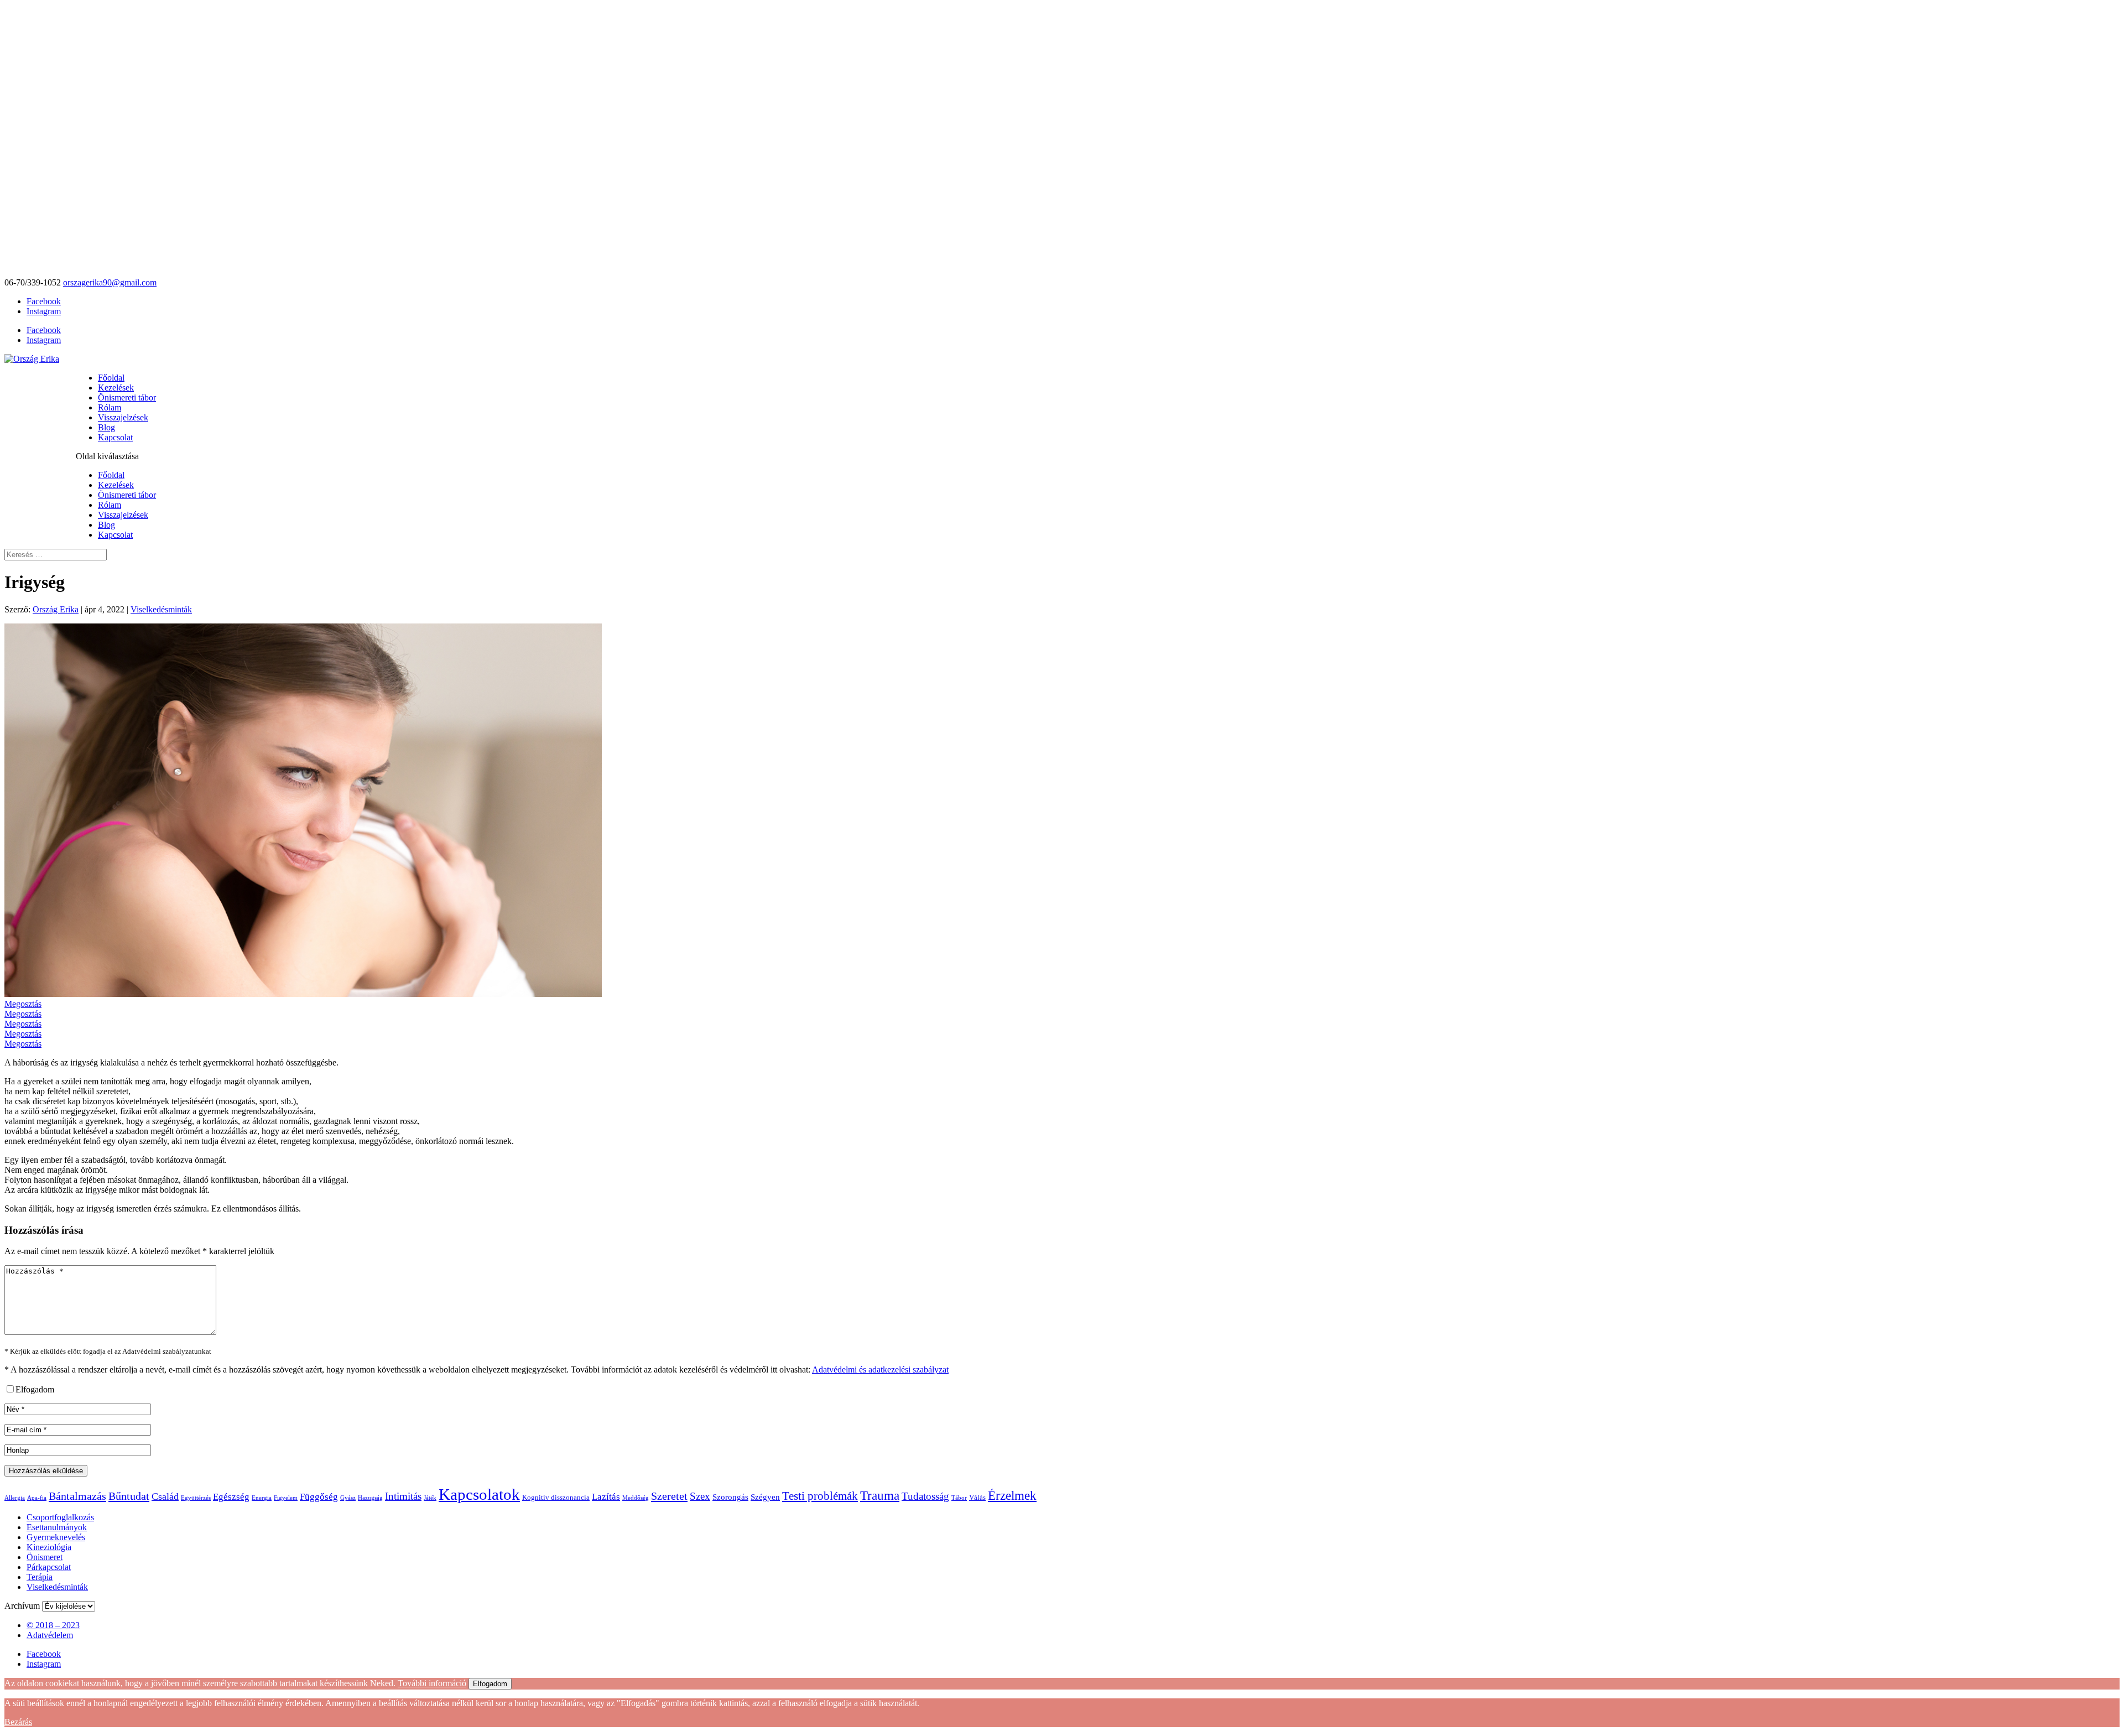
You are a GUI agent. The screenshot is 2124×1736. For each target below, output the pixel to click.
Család (165, 1496)
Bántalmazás (77, 1496)
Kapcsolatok (479, 1494)
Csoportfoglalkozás (60, 1517)
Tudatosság (925, 1496)
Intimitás (403, 1496)
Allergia (15, 1498)
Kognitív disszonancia (556, 1497)
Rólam (110, 407)
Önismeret (45, 1557)
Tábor (959, 1498)
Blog (106, 427)
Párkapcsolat (49, 1567)
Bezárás (18, 1722)
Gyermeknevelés (56, 1537)
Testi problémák (820, 1496)
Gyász (348, 1498)
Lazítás (606, 1497)
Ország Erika (56, 609)
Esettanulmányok (57, 1527)
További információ (432, 1683)
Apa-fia (37, 1498)
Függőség (319, 1497)
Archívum (22, 1606)
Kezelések (116, 388)
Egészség (231, 1497)
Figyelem (286, 1498)
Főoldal (111, 378)
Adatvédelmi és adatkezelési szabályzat (880, 1369)
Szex (700, 1496)
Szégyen (765, 1497)
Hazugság (370, 1498)
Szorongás (730, 1497)
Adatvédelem (50, 1635)
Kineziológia (49, 1547)
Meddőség (636, 1498)
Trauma (880, 1495)
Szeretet (669, 1496)
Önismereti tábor (127, 397)
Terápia (40, 1577)
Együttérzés (196, 1498)
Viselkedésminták (161, 609)
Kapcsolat (115, 437)
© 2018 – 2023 (53, 1625)
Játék (430, 1498)
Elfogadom (490, 1684)
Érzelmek (1012, 1496)
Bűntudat (129, 1496)
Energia (262, 1498)
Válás (977, 1497)
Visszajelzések (123, 417)
